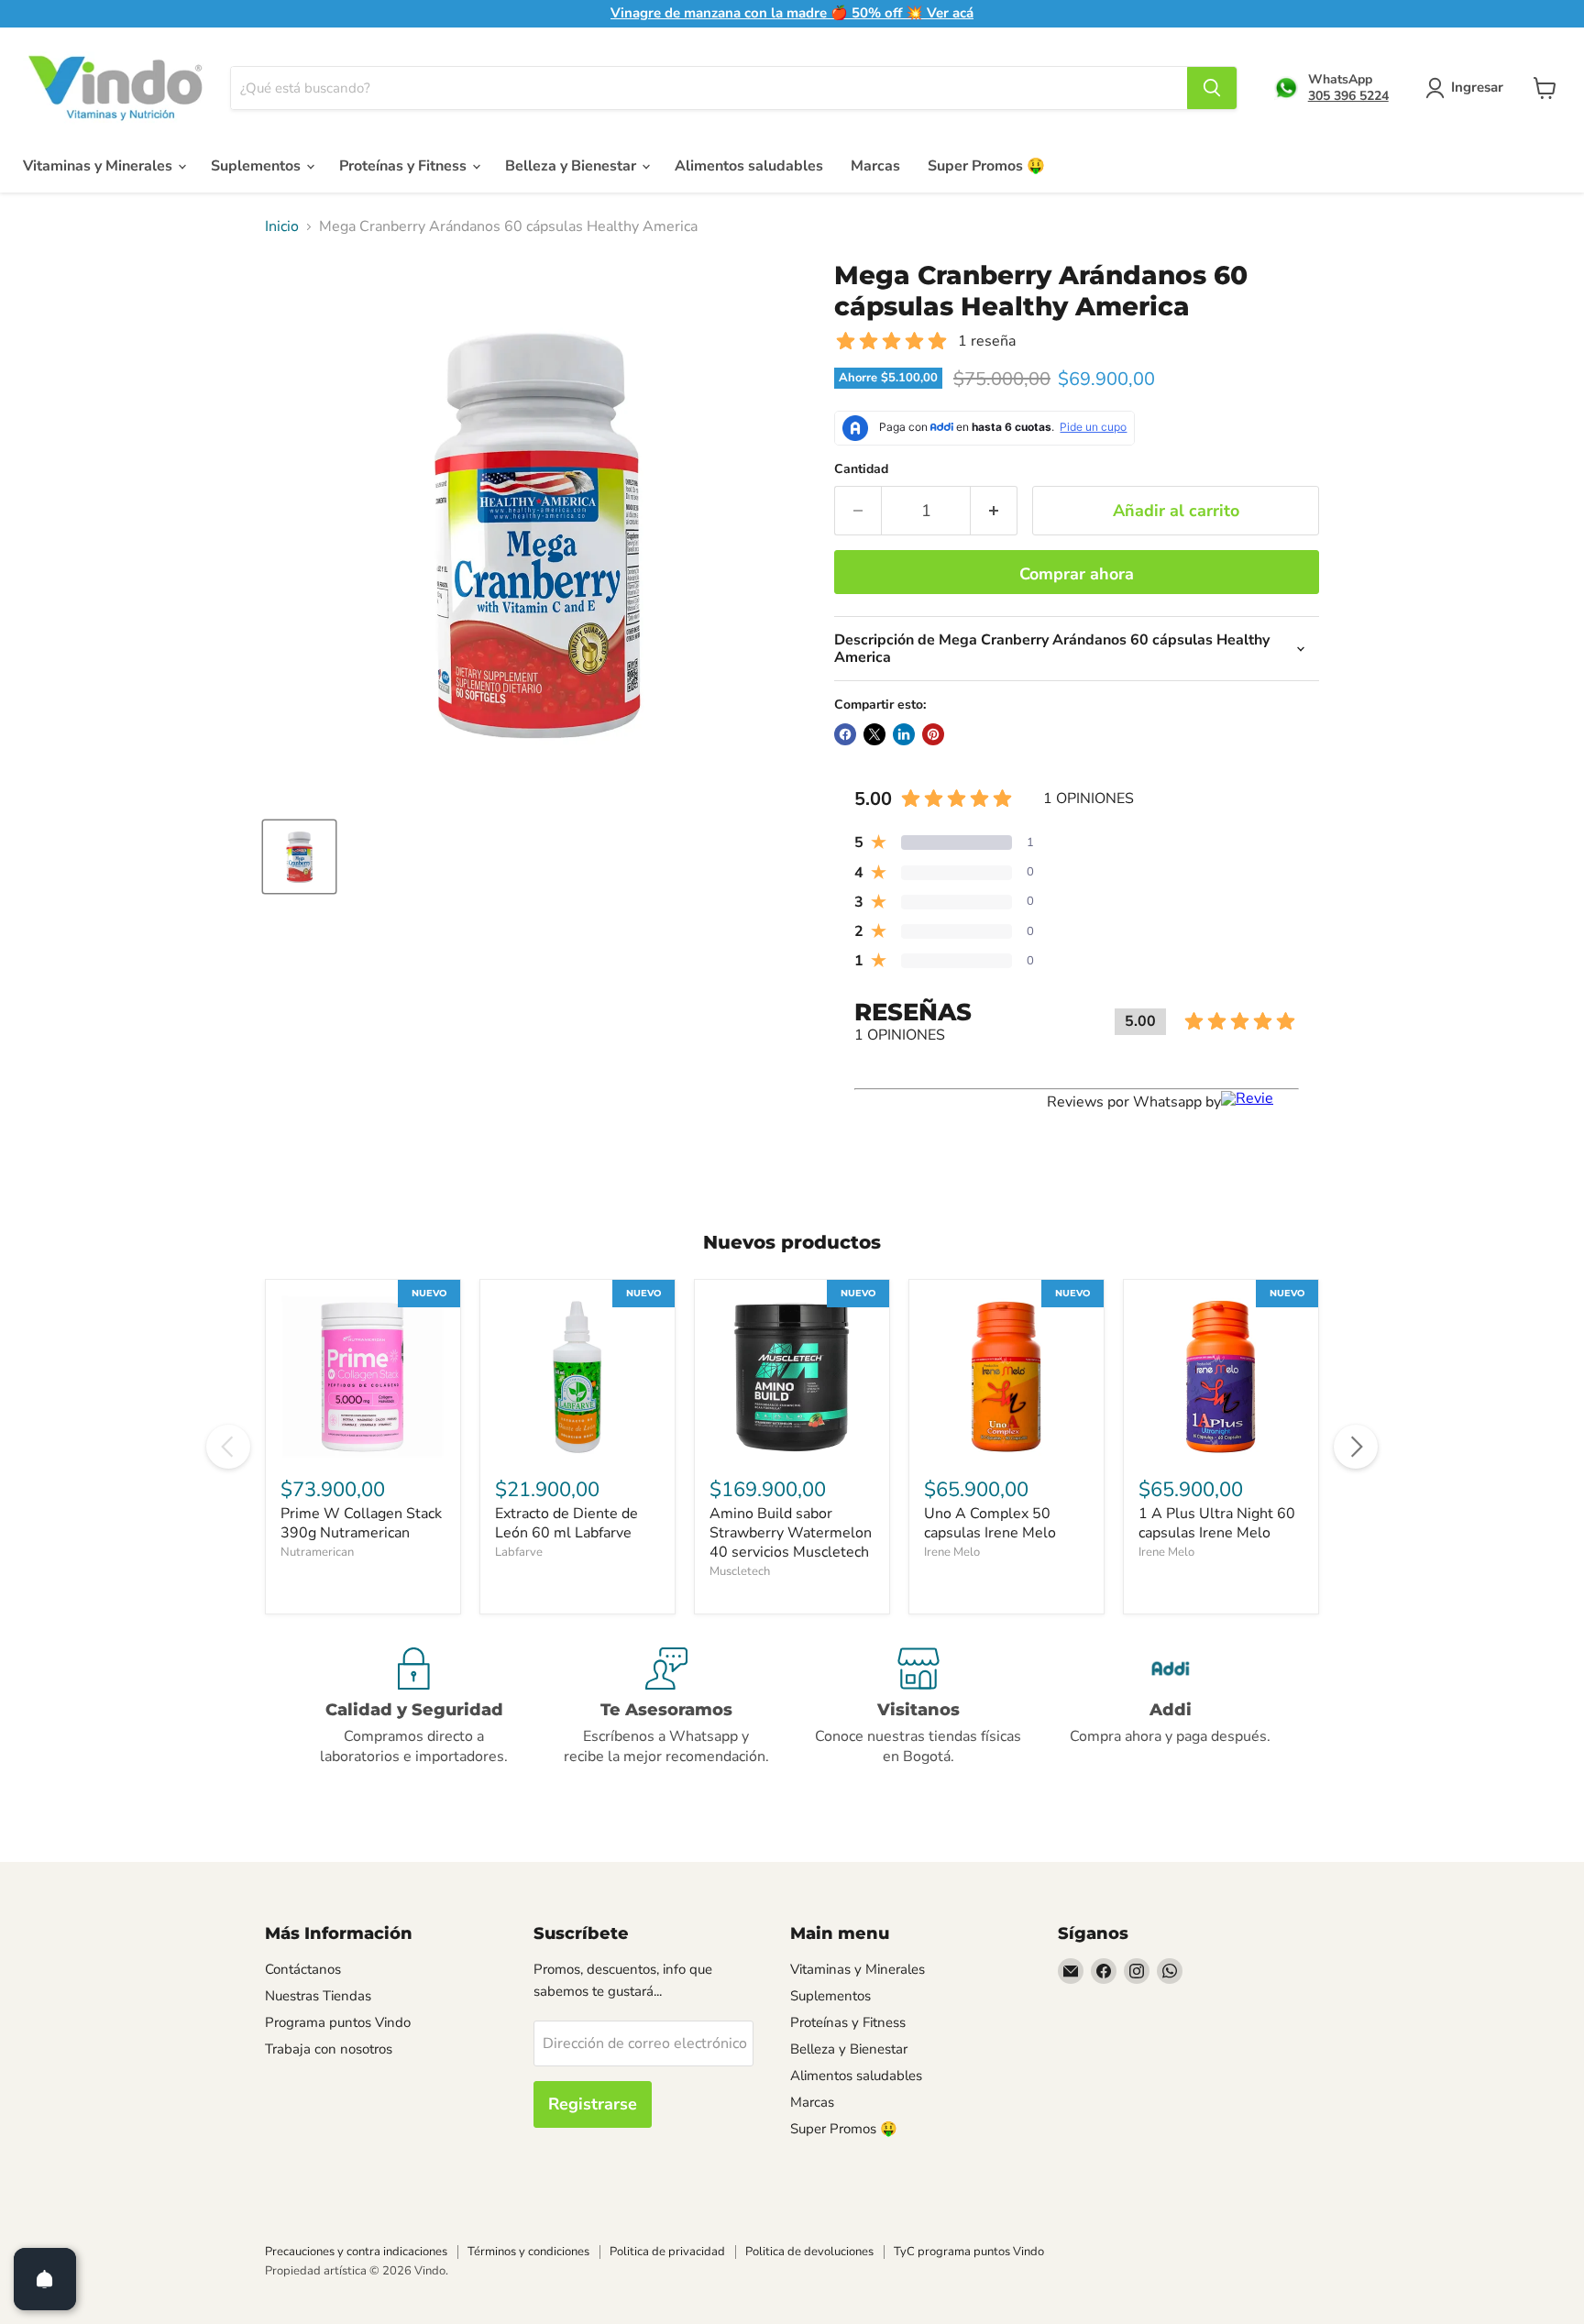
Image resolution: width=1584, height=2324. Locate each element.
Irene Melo (952, 1552)
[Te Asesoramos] (666, 1707)
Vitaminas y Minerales (99, 166)
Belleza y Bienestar (572, 166)
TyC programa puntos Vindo (969, 2252)
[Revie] (1260, 1102)
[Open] (45, 2279)
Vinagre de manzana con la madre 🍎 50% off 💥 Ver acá (792, 13)
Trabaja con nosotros (329, 2049)
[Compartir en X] (874, 734)
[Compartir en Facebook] (845, 734)
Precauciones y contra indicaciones (356, 2252)
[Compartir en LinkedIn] (904, 734)
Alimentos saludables (749, 166)
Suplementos (258, 166)
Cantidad (861, 469)
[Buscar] (1212, 88)
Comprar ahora (1077, 574)
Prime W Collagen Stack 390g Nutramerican (361, 1523)
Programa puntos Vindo (338, 2022)
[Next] (1356, 1447)
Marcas (875, 166)
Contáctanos (303, 1969)
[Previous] (228, 1447)
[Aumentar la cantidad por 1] (994, 511)
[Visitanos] (918, 1707)
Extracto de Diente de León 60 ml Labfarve (566, 1523)
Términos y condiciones (528, 2252)
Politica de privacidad (667, 2252)
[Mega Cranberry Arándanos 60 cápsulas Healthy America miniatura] (299, 857)
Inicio (282, 226)
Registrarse (593, 2104)
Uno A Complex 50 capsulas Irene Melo (990, 1523)
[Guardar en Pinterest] (933, 734)
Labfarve (519, 1552)
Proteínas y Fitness (405, 166)
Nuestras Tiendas (318, 1996)
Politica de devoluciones (809, 2252)
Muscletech (740, 1571)
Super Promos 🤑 (986, 166)
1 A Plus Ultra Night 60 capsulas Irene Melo (1217, 1523)
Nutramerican (317, 1552)
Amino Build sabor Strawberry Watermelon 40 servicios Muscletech (791, 1533)
